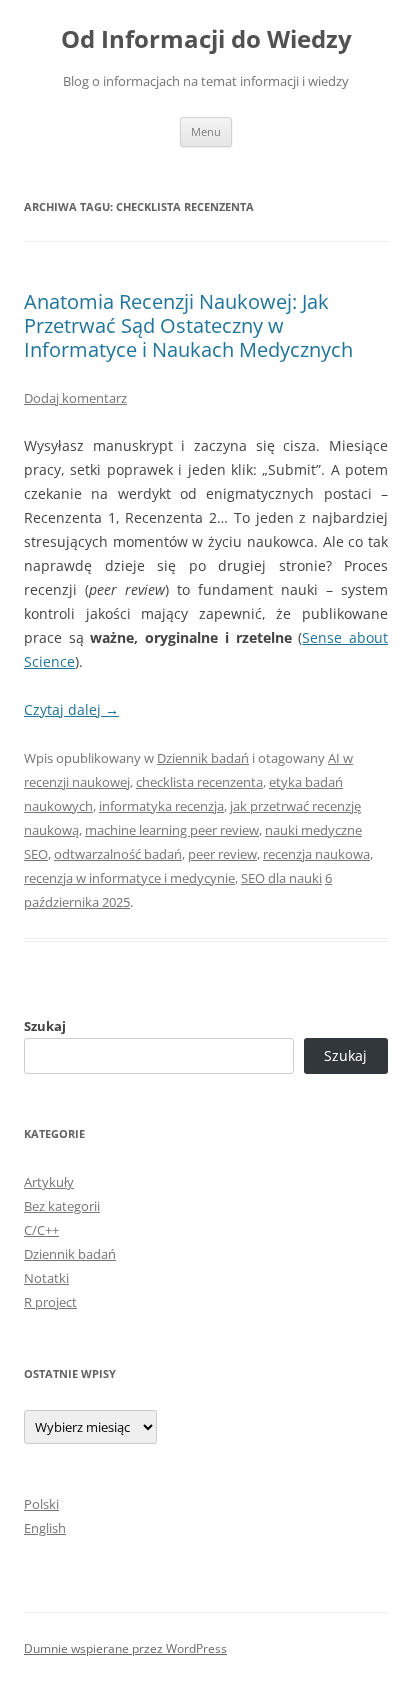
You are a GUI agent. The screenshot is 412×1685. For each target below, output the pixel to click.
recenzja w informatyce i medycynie (129, 878)
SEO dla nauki (281, 878)
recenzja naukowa (316, 854)
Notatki (46, 1278)
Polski (41, 1504)
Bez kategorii (62, 1206)
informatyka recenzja (161, 806)
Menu (206, 131)
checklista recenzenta (199, 782)
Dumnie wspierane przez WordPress (125, 1648)
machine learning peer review (172, 830)
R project (50, 1302)
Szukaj (45, 1026)
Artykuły (49, 1182)
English (45, 1528)
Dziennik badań (203, 758)
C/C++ (41, 1230)
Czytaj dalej (71, 709)
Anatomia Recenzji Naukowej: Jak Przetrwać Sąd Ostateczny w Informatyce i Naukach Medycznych (188, 325)
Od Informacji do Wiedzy (206, 39)
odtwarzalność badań (118, 854)
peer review (222, 854)
